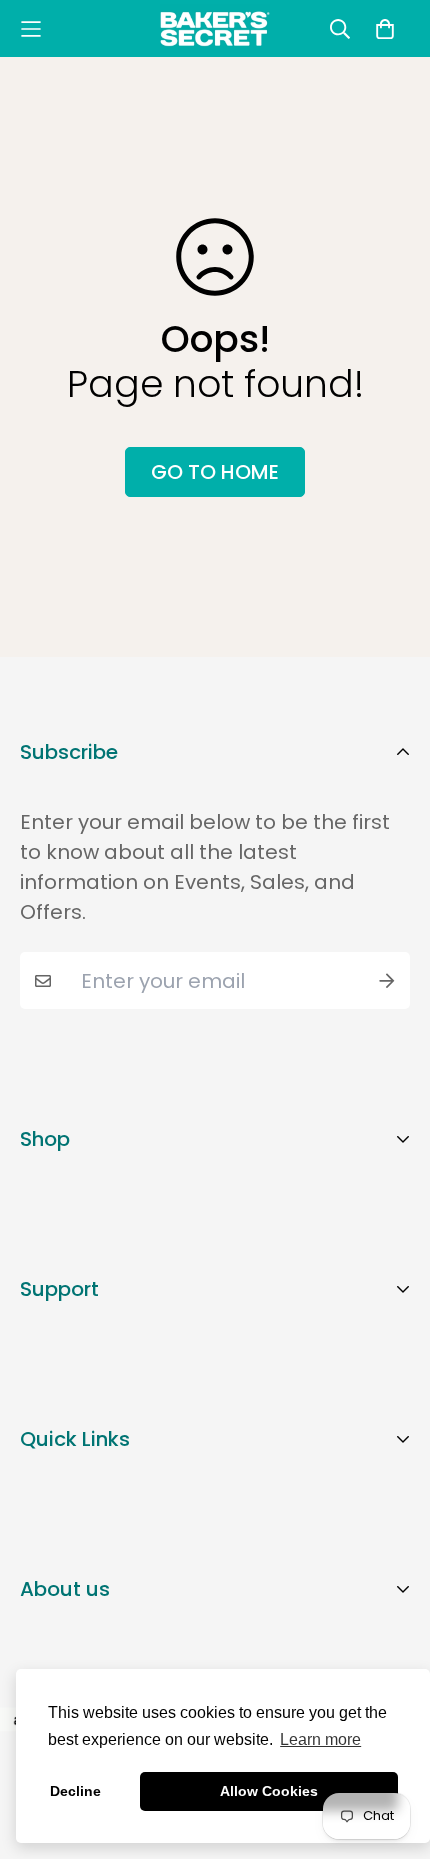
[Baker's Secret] (215, 28)
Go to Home (215, 472)
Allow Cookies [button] (269, 1791)
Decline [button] (75, 1791)
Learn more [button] (320, 1739)
